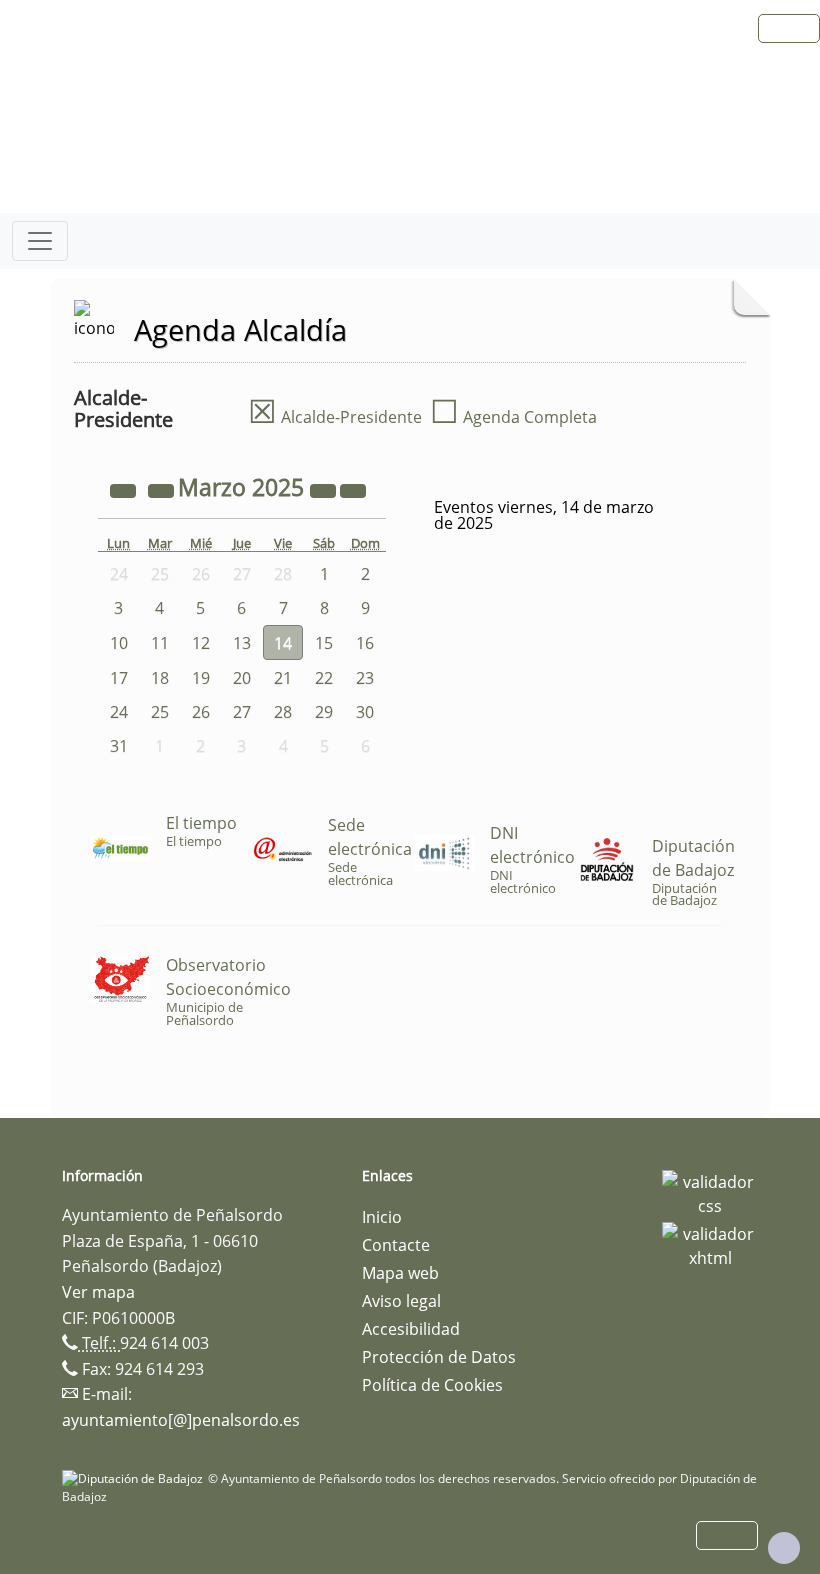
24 (119, 712)
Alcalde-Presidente (335, 417)
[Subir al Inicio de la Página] (784, 1548)
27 (242, 712)
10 (119, 643)
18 (160, 678)
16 (365, 643)
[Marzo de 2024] (125, 490)
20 (242, 678)
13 (242, 643)
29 (324, 712)
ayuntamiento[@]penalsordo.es (181, 1420)
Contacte (396, 1245)
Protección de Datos (439, 1357)
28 (283, 712)
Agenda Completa (513, 417)
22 (324, 678)
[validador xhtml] (710, 1244)
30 (365, 712)
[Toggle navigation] (40, 241)
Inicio (382, 1217)
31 (119, 746)
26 (201, 712)
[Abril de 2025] (353, 490)
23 (365, 678)
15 (324, 643)
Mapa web (400, 1273)
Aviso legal (401, 1301)
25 (160, 712)
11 (160, 643)
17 (119, 678)
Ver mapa (98, 1292)
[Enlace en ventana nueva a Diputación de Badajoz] (135, 1478)
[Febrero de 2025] (163, 490)
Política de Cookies (432, 1385)
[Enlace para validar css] (710, 1192)
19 (201, 678)
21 (283, 678)
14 (283, 643)
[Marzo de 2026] (325, 490)
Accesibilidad (411, 1329)
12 (201, 643)
